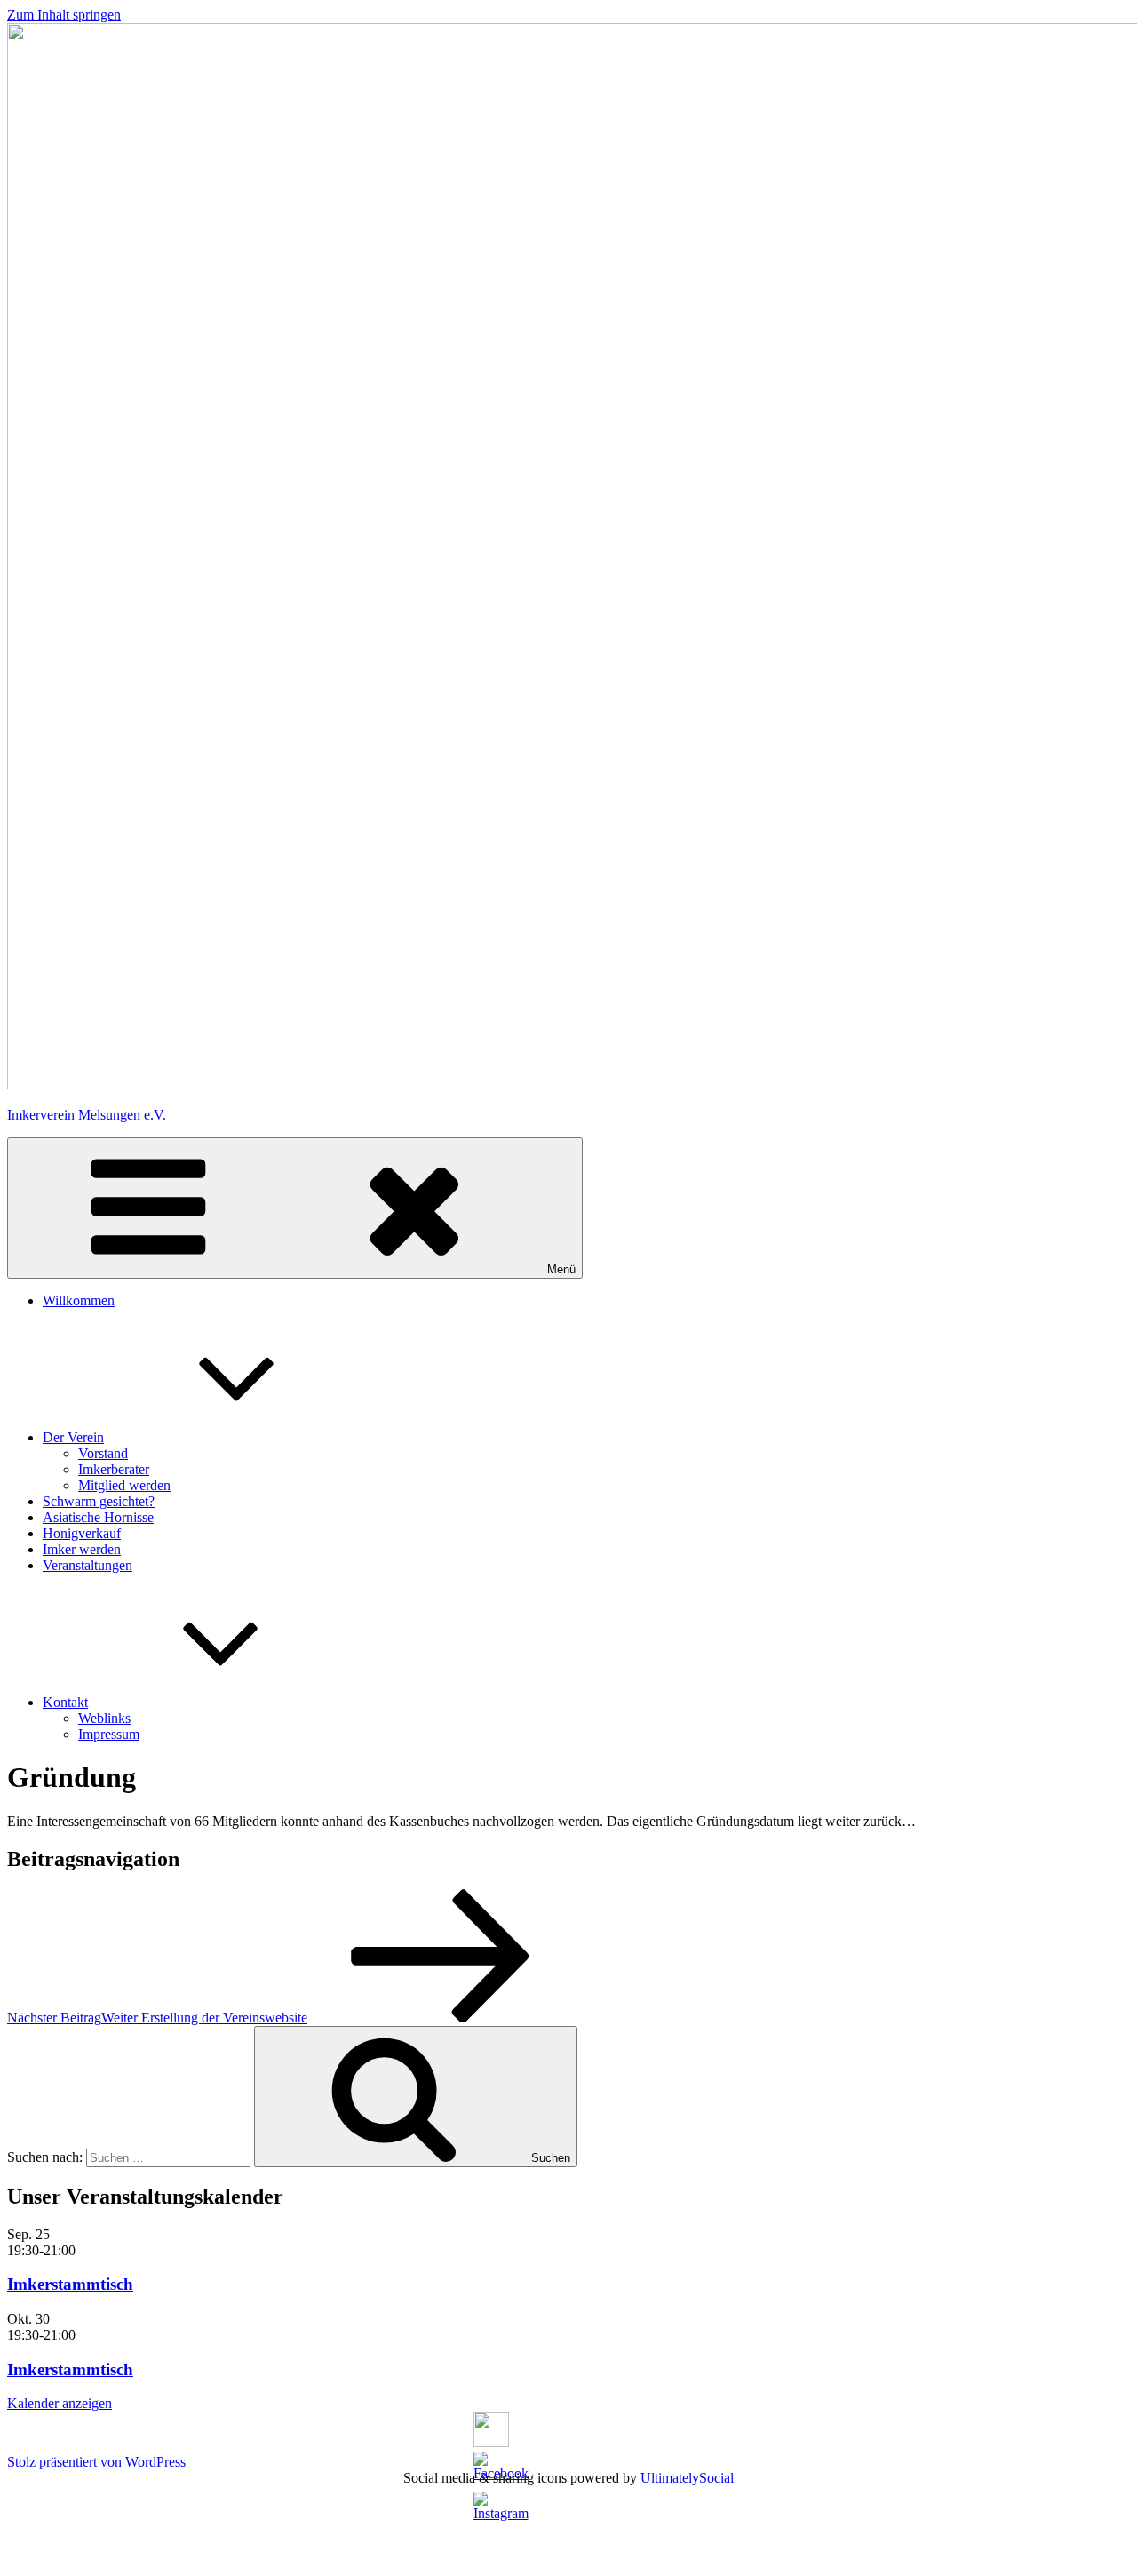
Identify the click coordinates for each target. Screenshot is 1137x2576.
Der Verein (73, 1437)
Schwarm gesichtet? (99, 1501)
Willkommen (79, 1300)
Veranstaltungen (87, 1565)
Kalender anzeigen (60, 2403)
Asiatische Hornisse (98, 1517)
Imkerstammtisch (70, 2284)
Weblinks (104, 1718)
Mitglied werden (124, 1485)
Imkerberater (114, 1469)
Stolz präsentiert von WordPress (96, 2462)
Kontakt (65, 1702)
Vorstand (103, 1453)
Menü (561, 1269)
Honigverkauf (82, 1533)
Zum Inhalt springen (64, 15)
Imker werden (82, 1549)
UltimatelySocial (687, 2478)
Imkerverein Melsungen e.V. (87, 1115)
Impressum (109, 1734)
